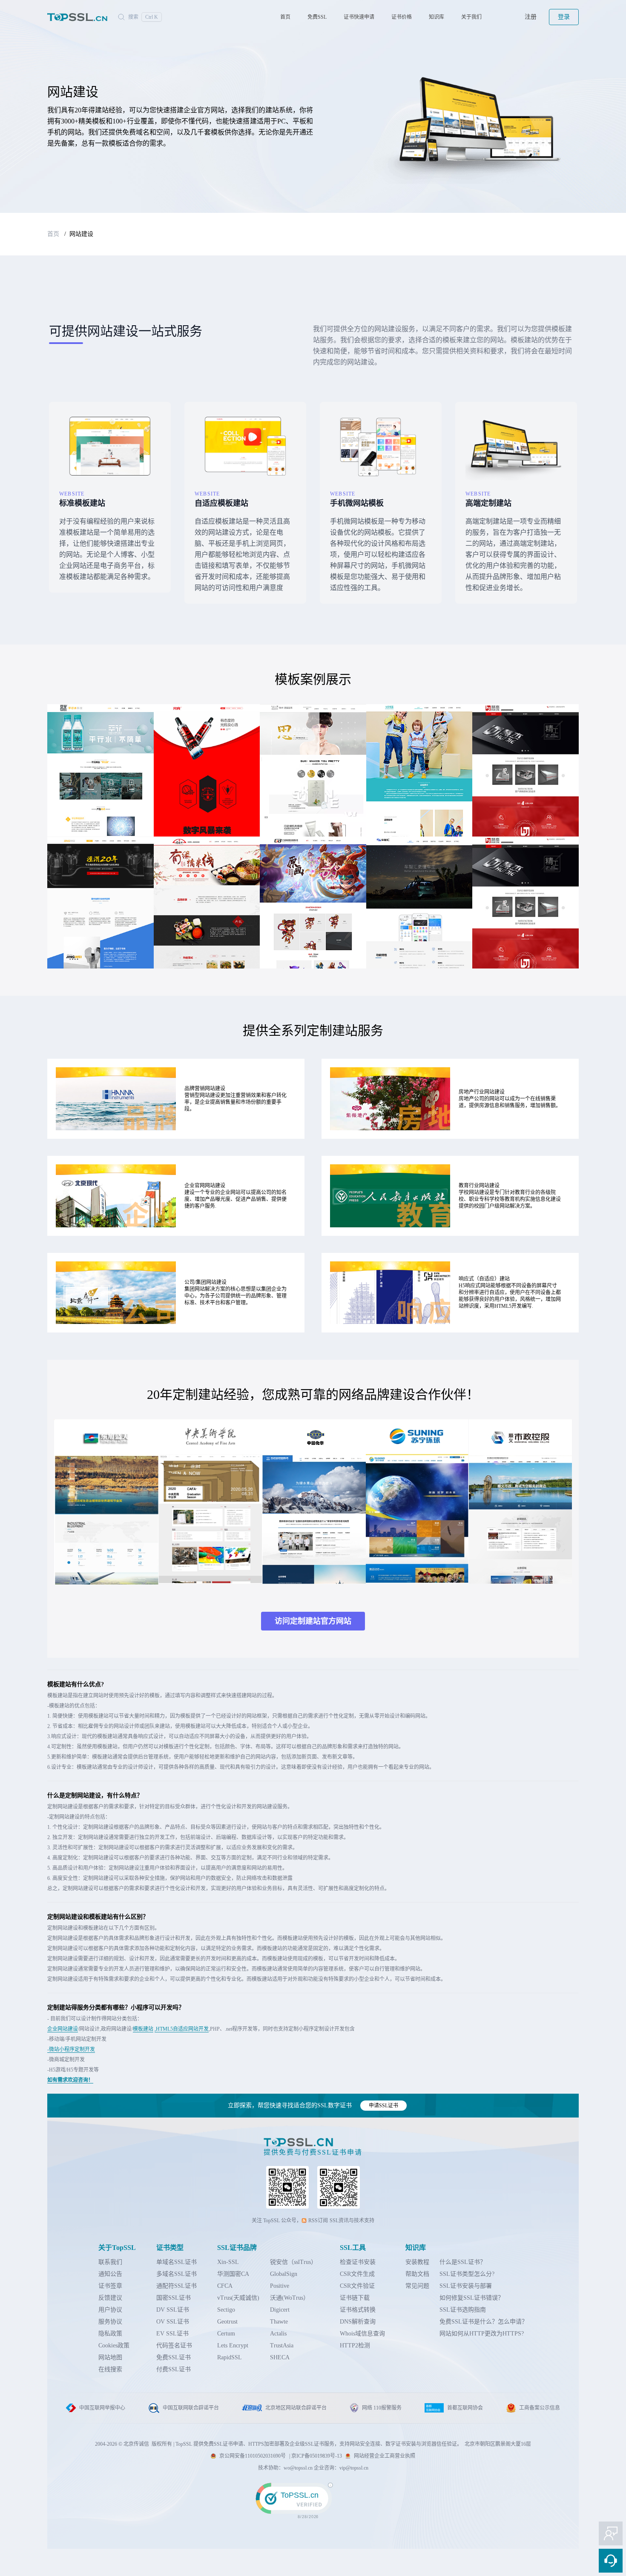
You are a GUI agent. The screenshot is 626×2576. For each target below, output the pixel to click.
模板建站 (143, 2029)
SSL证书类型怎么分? (467, 2274)
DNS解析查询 (358, 2322)
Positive (280, 2286)
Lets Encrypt (233, 2345)
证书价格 (402, 17)
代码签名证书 (174, 2345)
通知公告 (110, 2274)
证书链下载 (355, 2298)
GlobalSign (284, 2274)
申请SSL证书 (383, 2106)
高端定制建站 (488, 503)
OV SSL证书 (173, 2322)
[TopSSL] (78, 17)
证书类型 (170, 2248)
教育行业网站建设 (479, 1186)
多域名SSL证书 (177, 2274)
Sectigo (226, 2310)
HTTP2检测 (355, 2345)
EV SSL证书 (172, 2334)
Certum (226, 2334)
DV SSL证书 (173, 2310)
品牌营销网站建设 (205, 1089)
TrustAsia (282, 2345)
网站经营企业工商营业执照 (385, 2456)
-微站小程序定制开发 (71, 2049)
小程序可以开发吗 (155, 2007)
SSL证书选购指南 (463, 2310)
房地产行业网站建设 (482, 1092)
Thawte (279, 2322)
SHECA (280, 2357)
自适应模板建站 (221, 503)
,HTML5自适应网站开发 (182, 2029)
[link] (313, 2508)
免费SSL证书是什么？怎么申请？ (484, 2322)
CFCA (225, 2286)
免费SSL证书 (174, 2357)
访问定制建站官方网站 (313, 1621)
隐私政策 (110, 2334)
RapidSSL (230, 2357)
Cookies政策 (114, 2345)
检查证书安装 (358, 2262)
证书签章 (110, 2286)
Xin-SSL (228, 2262)
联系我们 (110, 2262)
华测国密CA (233, 2274)
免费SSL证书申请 (223, 2444)
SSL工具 (353, 2248)
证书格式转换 (358, 2310)
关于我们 (471, 17)
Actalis (278, 2334)
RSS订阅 (318, 2221)
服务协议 (110, 2322)
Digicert (280, 2310)
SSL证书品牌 (237, 2248)
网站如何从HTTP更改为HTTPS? (482, 2334)
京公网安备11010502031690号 (253, 2456)
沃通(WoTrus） (290, 2298)
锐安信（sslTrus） (293, 2262)
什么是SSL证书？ (463, 2262)
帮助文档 (417, 2274)
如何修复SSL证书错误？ (472, 2298)
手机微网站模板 (357, 503)
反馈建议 (110, 2298)
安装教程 (417, 2262)
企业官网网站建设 (205, 1186)
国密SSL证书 (174, 2298)
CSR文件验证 (357, 2286)
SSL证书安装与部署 (466, 2286)
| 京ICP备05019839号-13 (316, 2456)
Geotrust (227, 2322)
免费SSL (317, 17)
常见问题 (417, 2286)
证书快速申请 (359, 17)
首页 (285, 17)
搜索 (143, 17)
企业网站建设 (63, 2029)
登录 (564, 17)
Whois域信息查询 (362, 2334)
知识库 (436, 17)
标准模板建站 (82, 503)
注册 (531, 17)
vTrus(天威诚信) (238, 2298)
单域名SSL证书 (177, 2262)
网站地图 (110, 2357)
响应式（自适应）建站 (484, 1279)
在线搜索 (110, 2369)
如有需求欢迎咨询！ (70, 2080)
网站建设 (81, 234)
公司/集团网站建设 (205, 1282)
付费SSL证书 (174, 2369)
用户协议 (110, 2310)
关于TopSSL (117, 2248)
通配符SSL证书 (177, 2286)
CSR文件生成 (357, 2274)
